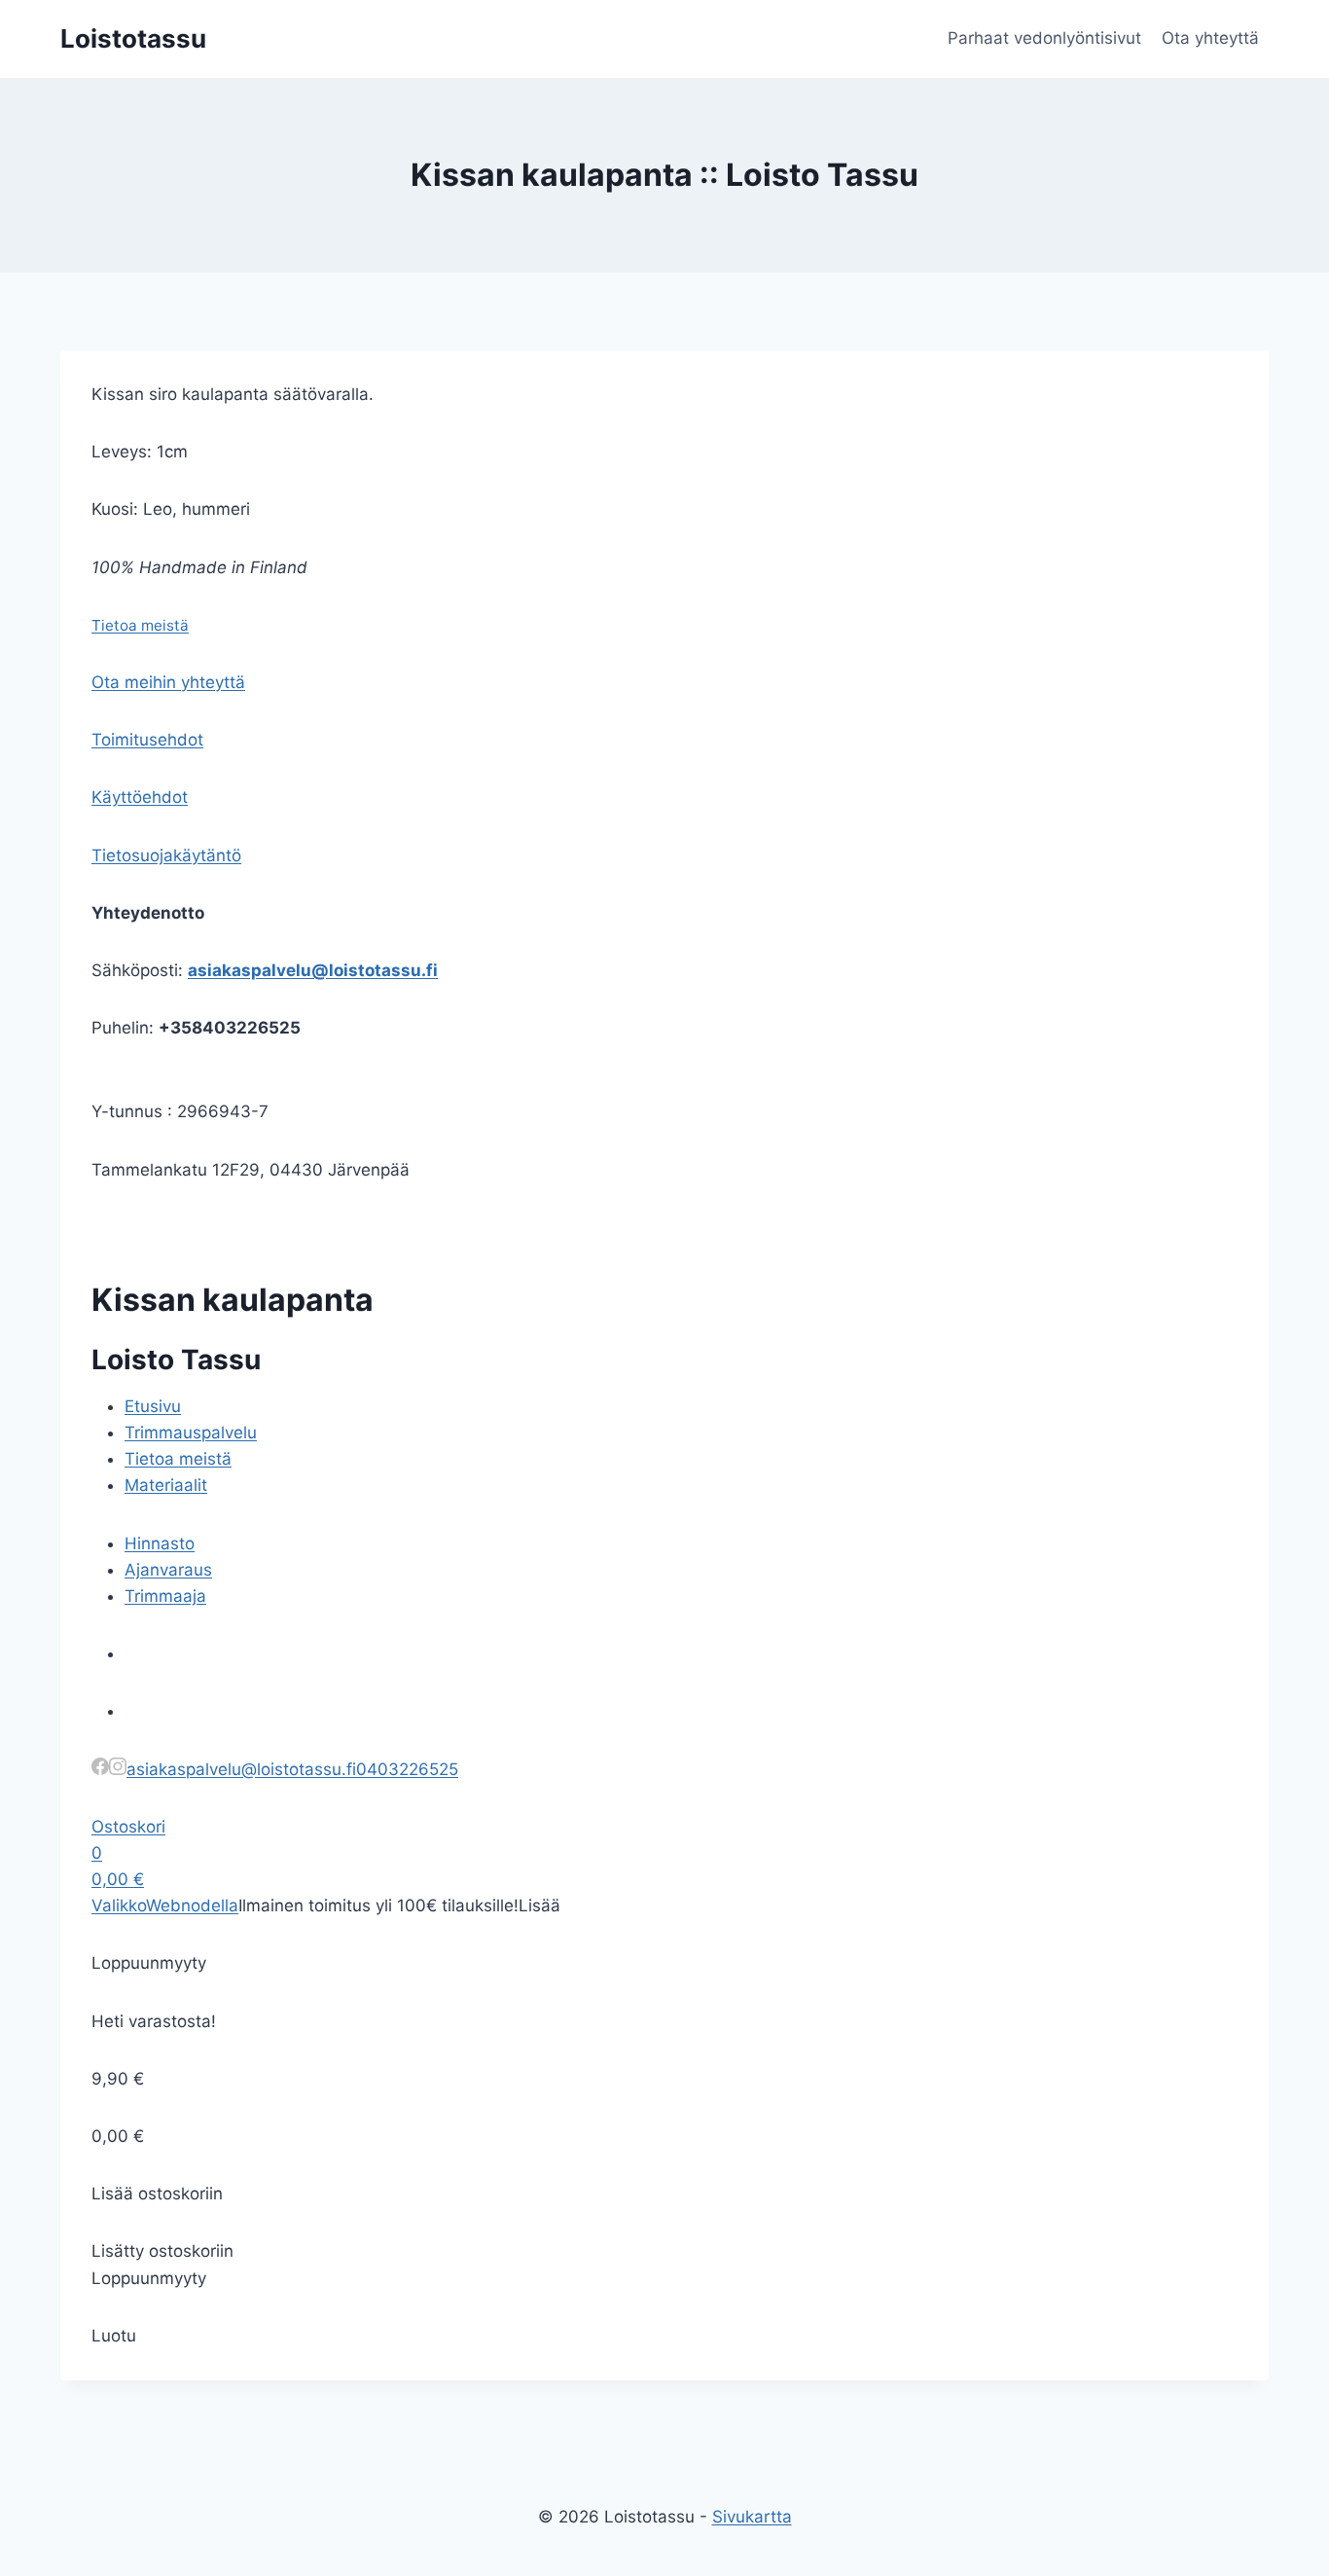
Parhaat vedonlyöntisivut (1044, 38)
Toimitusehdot (147, 740)
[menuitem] (153, 1406)
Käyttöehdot (140, 797)
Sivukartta (752, 2517)
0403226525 (407, 1769)
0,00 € (118, 1879)
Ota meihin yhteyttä (168, 682)
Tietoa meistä (140, 625)
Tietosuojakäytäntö (166, 855)
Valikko (119, 1905)
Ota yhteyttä (1210, 38)
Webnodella (192, 1905)
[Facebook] (100, 1769)
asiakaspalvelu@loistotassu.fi (313, 970)
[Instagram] (118, 1769)
